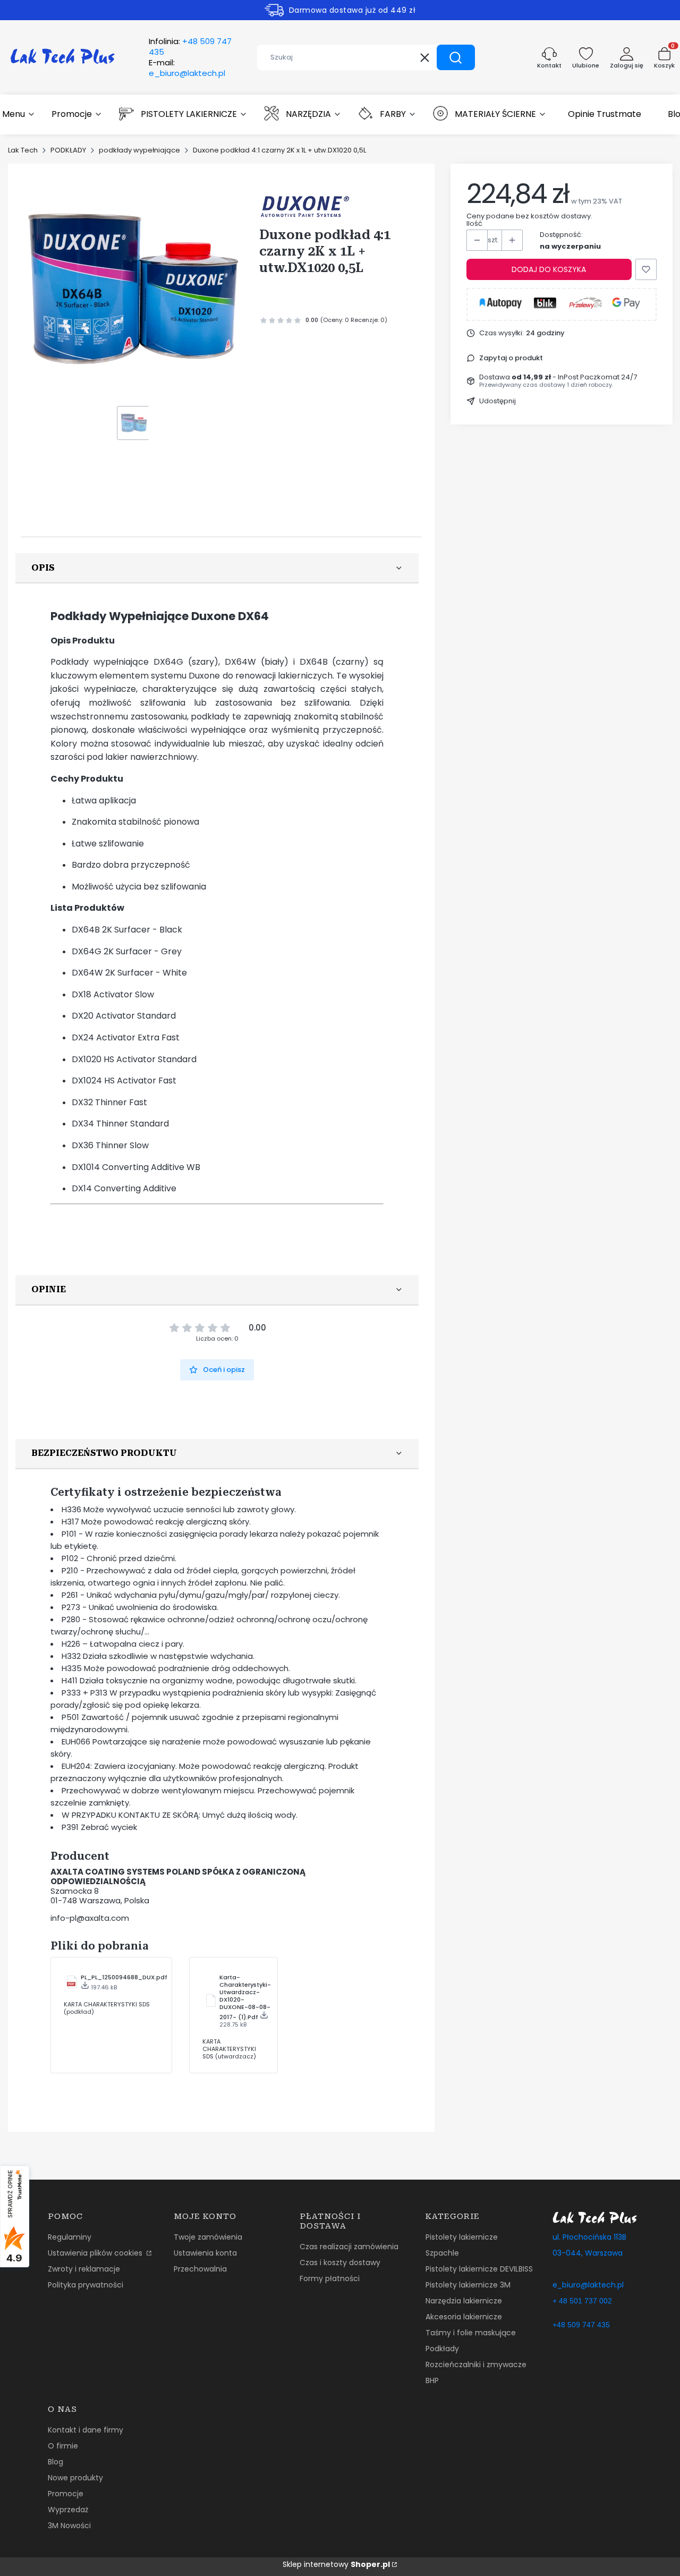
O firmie (63, 2446)
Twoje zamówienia (208, 2237)
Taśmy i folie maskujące (471, 2333)
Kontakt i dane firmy (86, 2430)
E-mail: (187, 68)
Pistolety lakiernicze (462, 2237)
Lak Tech (23, 150)
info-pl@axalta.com (90, 1918)
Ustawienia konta (205, 2253)
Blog (56, 2462)
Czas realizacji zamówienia (349, 2247)
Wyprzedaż (68, 2510)
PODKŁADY (68, 150)
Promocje (66, 2494)
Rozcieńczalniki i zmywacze (476, 2365)
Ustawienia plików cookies (96, 2253)
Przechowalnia (200, 2269)
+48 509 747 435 (581, 2325)
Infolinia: (190, 47)
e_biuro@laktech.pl (588, 2285)
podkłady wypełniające (139, 150)
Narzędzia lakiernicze (464, 2301)
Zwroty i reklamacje (84, 2269)
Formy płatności (330, 2278)
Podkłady (442, 2349)
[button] (456, 57)
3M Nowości (69, 2526)
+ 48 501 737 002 (582, 2301)
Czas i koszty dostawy (340, 2263)
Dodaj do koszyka (549, 269)
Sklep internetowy (336, 2564)
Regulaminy (70, 2237)
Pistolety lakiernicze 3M (468, 2285)
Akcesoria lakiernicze (464, 2317)
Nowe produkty (75, 2478)
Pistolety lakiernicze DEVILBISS (479, 2269)
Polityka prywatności (86, 2285)
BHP (432, 2380)
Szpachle (442, 2253)
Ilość (474, 224)
